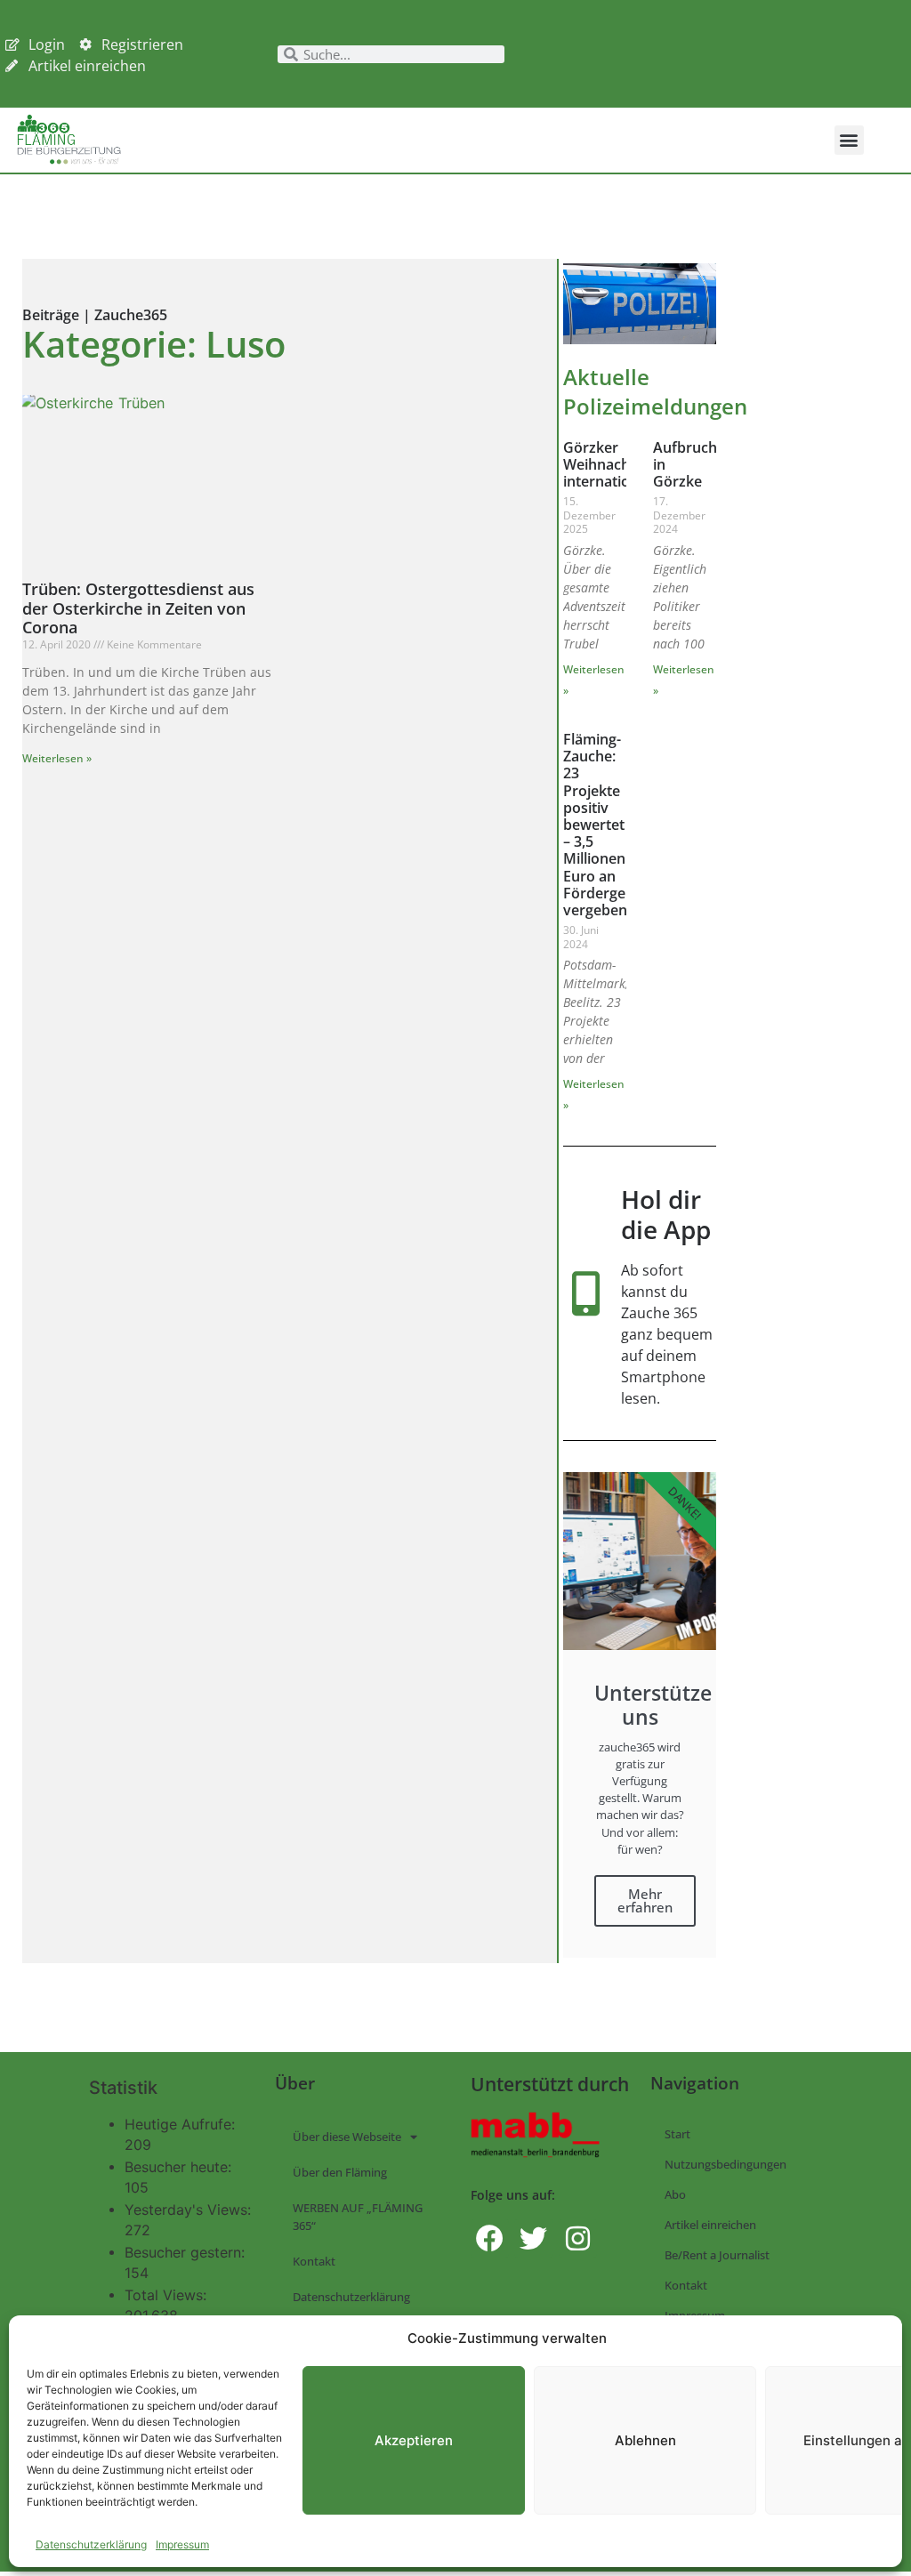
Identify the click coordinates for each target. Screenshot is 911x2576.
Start (677, 2134)
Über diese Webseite (347, 2137)
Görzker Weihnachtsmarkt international (623, 464)
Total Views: (168, 2295)
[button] (849, 140)
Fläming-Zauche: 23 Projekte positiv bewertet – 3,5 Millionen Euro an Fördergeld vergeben (601, 825)
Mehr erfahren (645, 1900)
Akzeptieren (414, 2440)
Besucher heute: (180, 2167)
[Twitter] (533, 2238)
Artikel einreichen (710, 2225)
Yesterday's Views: (190, 2210)
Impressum (182, 2544)
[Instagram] (578, 2238)
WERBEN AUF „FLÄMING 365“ (358, 2217)
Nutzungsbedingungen (726, 2164)
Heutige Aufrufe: (182, 2124)
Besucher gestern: (187, 2252)
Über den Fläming (340, 2172)
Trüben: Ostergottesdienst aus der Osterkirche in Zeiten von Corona (138, 608)
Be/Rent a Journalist (717, 2255)
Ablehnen (645, 2440)
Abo (675, 2194)
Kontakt (314, 2261)
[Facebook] (490, 2238)
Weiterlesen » (57, 758)
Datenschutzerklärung (91, 2544)
